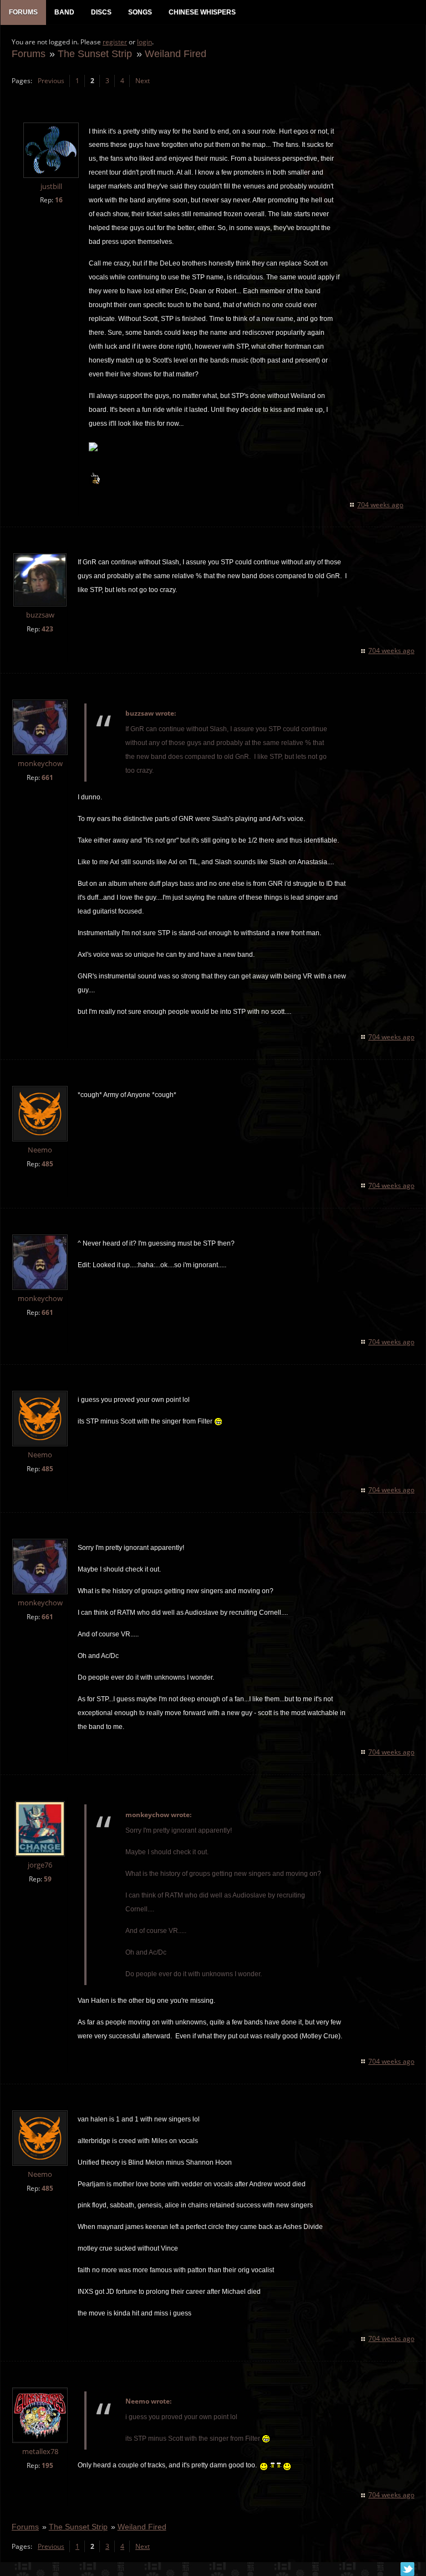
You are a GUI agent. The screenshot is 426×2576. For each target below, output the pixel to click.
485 (47, 1164)
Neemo (40, 1150)
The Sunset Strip (95, 53)
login (144, 42)
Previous (51, 81)
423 (47, 629)
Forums (29, 53)
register (115, 42)
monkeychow (40, 764)
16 (59, 200)
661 (47, 777)
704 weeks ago (380, 505)
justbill (51, 187)
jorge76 (40, 1865)
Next (143, 81)
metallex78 (40, 2452)
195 (47, 2465)
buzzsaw (40, 615)
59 (48, 1879)
